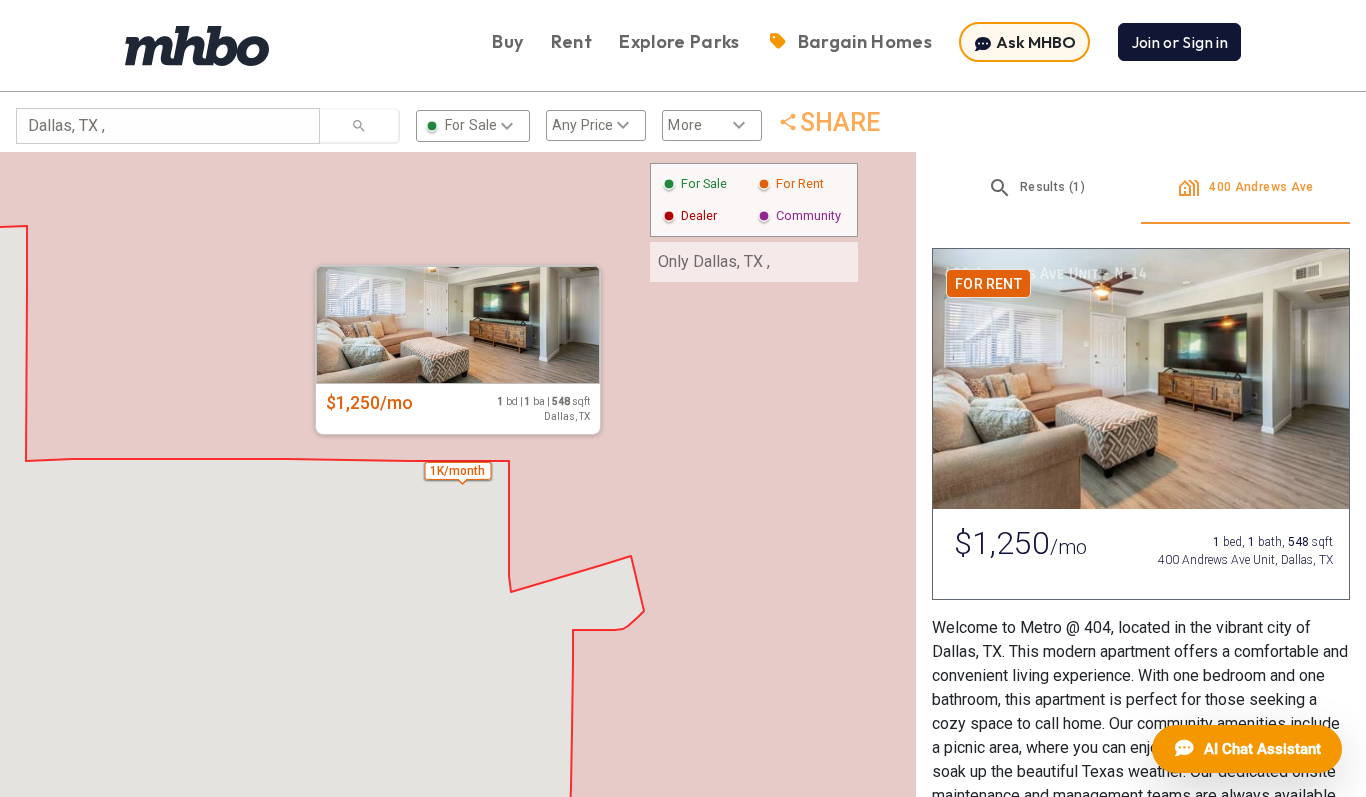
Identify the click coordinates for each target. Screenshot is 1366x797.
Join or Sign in (1179, 42)
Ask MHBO (1034, 42)
